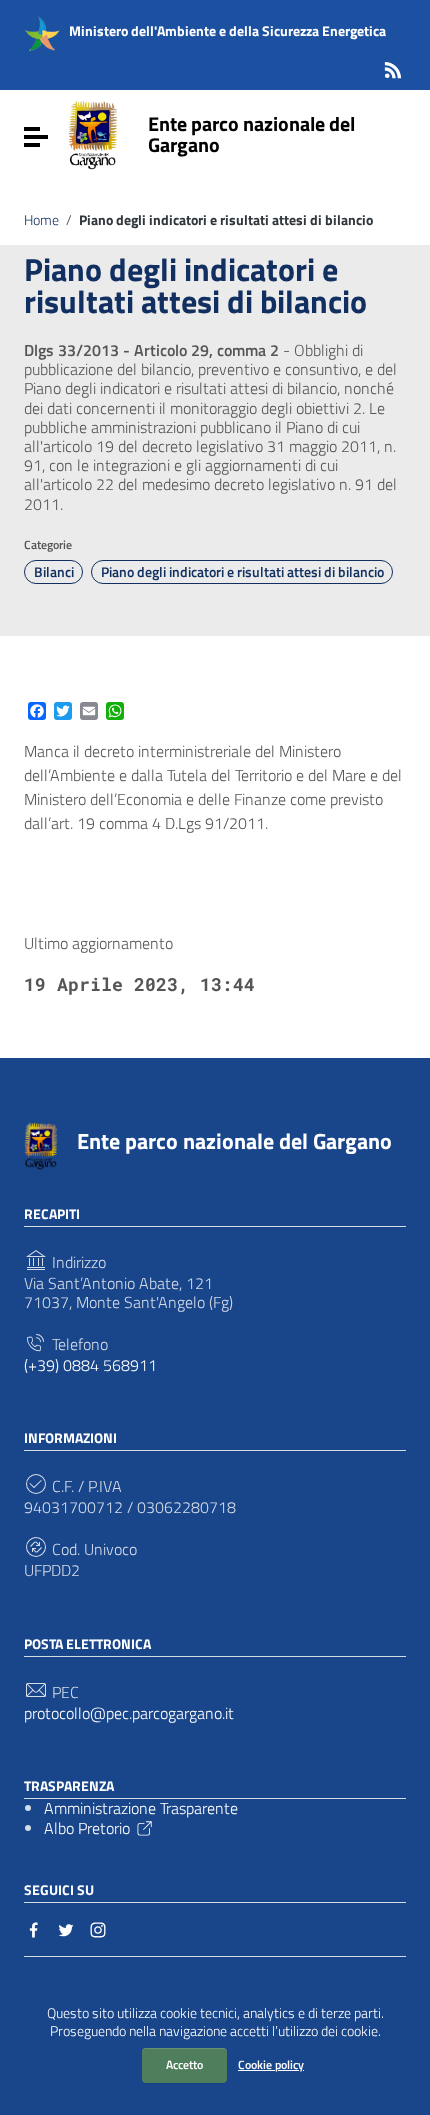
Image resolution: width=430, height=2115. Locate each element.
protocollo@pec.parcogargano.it (129, 1713)
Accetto (184, 2064)
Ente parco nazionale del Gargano (251, 134)
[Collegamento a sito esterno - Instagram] (98, 1928)
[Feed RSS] (393, 66)
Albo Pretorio (87, 1828)
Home (41, 220)
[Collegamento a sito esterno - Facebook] (34, 1928)
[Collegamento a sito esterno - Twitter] (66, 1928)
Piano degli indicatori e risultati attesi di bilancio (242, 572)
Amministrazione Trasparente (141, 1808)
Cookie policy (271, 2064)
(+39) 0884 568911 (90, 1365)
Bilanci (54, 572)
